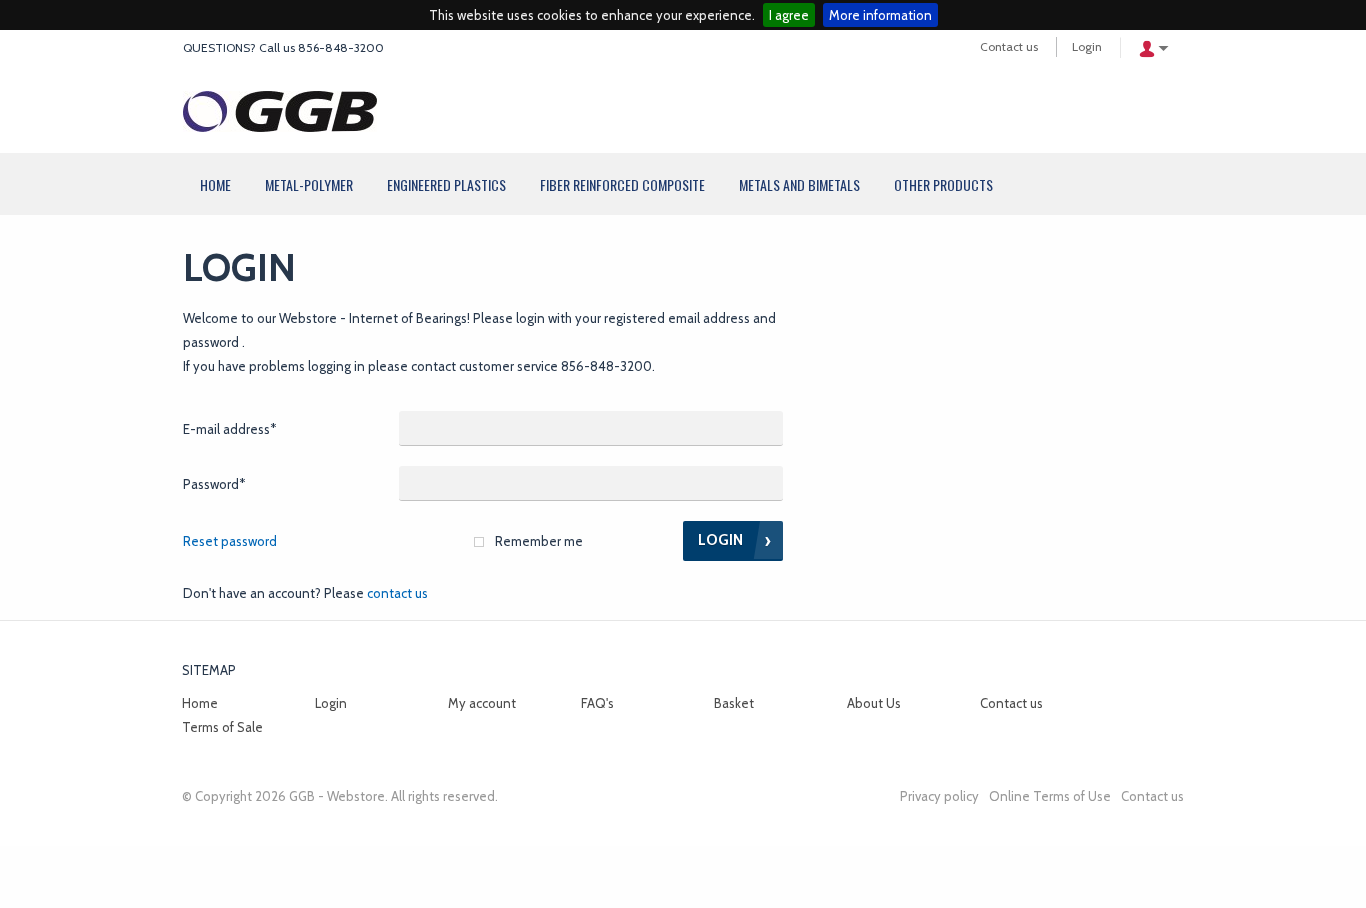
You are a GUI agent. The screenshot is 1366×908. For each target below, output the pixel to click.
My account (482, 703)
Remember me (539, 541)
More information (880, 15)
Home (200, 703)
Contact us (1009, 46)
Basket (734, 703)
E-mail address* (229, 429)
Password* (214, 484)
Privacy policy (939, 796)
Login (1087, 46)
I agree (789, 15)
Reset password (230, 541)
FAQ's (597, 703)
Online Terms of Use (1050, 796)
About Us (874, 703)
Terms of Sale (222, 727)
